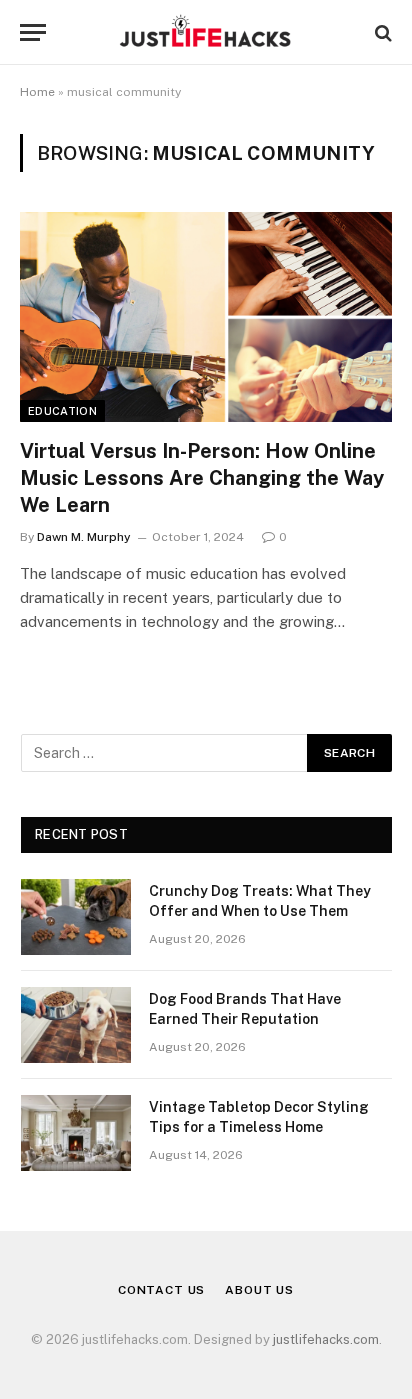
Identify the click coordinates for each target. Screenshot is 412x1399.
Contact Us (161, 1290)
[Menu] (33, 32)
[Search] (381, 32)
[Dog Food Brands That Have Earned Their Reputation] (76, 1025)
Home (37, 92)
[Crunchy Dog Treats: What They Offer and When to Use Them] (76, 917)
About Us (259, 1290)
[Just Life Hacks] (205, 32)
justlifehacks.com (326, 1339)
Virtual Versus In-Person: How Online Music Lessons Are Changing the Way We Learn (202, 478)
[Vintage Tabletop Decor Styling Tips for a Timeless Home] (76, 1133)
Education (62, 411)
